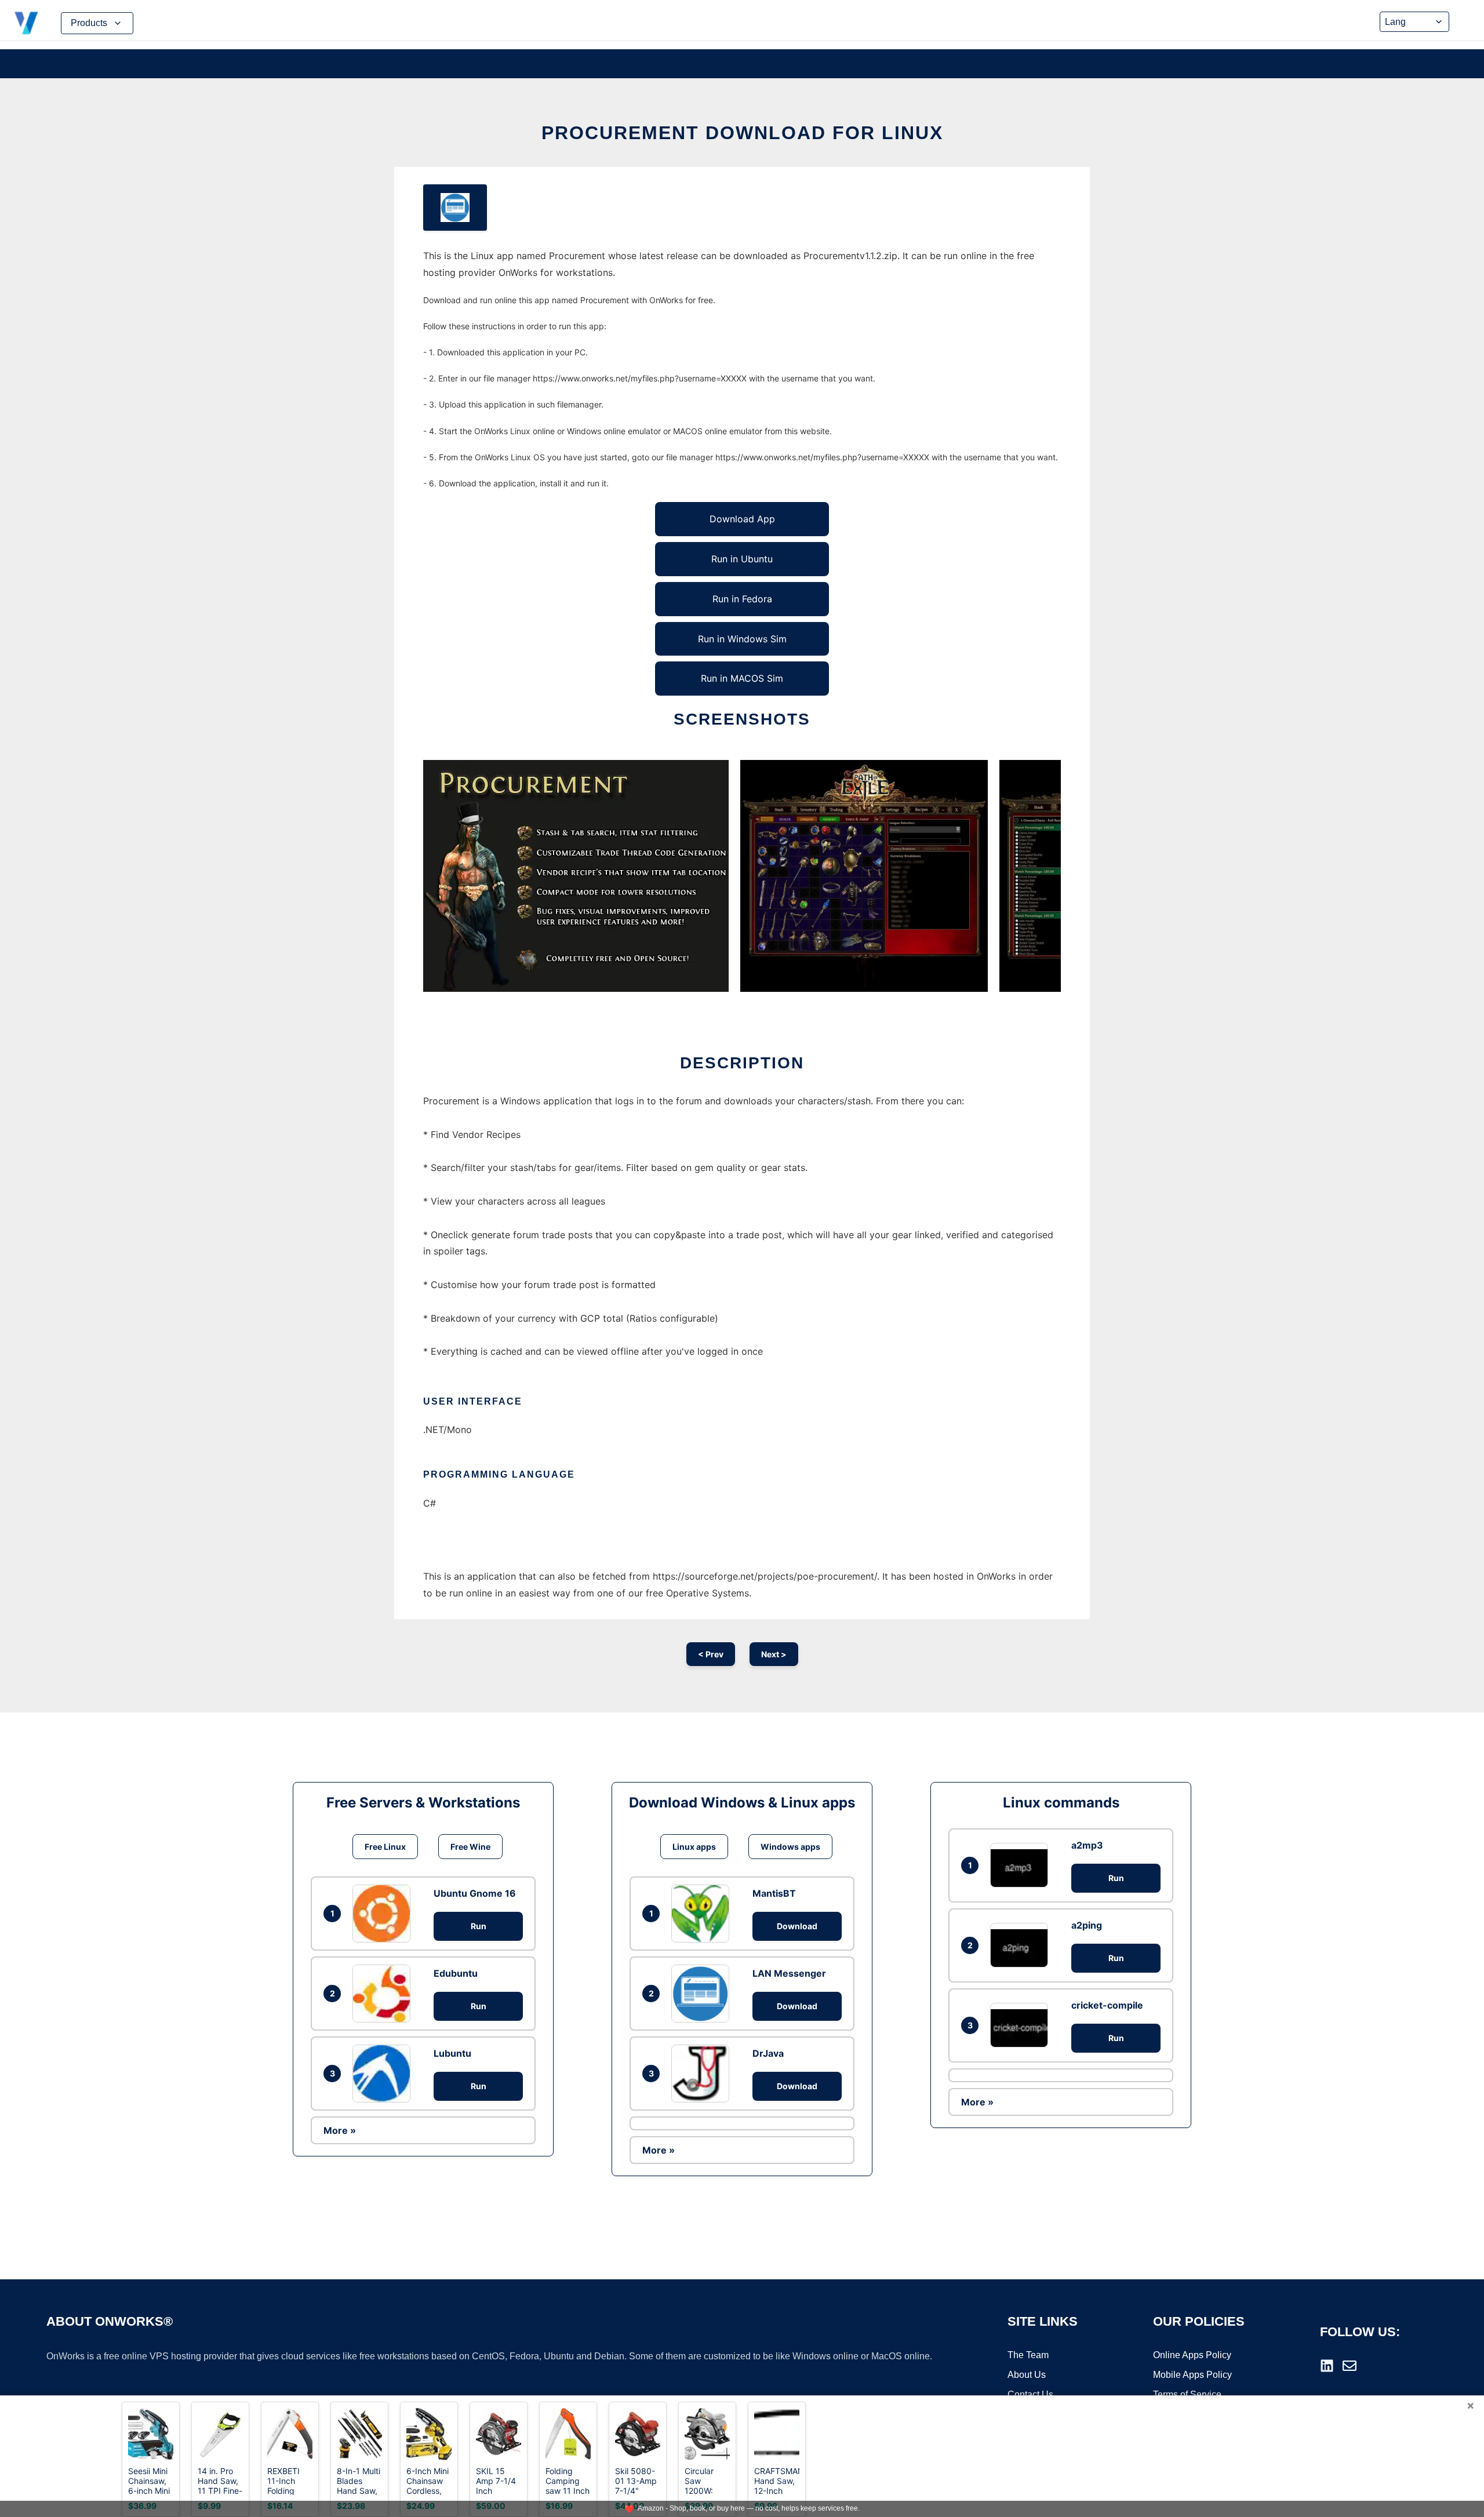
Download (797, 1926)
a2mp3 (1087, 1845)
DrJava (768, 2053)
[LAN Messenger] (703, 1994)
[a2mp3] (1022, 1865)
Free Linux (385, 1847)
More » (340, 2130)
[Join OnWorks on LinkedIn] (1327, 2366)
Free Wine (470, 1847)
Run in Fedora (742, 599)
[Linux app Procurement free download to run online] (455, 208)
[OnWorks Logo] (26, 23)
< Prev (711, 1654)
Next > (774, 1654)
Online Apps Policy (1192, 2355)
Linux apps (694, 1847)
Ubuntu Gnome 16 (475, 1893)
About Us (1027, 2375)
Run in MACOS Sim (742, 678)
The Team (1028, 2355)
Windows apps (790, 1847)
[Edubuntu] (384, 1994)
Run (479, 1926)
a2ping (1087, 1925)
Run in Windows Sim (742, 639)
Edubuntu (456, 1973)
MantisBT (774, 1893)
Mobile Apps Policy (1192, 2375)
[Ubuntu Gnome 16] (384, 1914)
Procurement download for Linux (742, 133)
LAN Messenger (789, 1973)
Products (89, 23)
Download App (742, 519)
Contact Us (1030, 2394)
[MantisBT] (703, 1914)
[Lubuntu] (384, 2074)
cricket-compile (1107, 2005)
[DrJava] (703, 2074)
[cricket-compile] (1022, 2025)
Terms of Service (1187, 2394)
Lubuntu (452, 2053)
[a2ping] (1022, 1945)
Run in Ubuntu (742, 559)
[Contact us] (1350, 2366)
